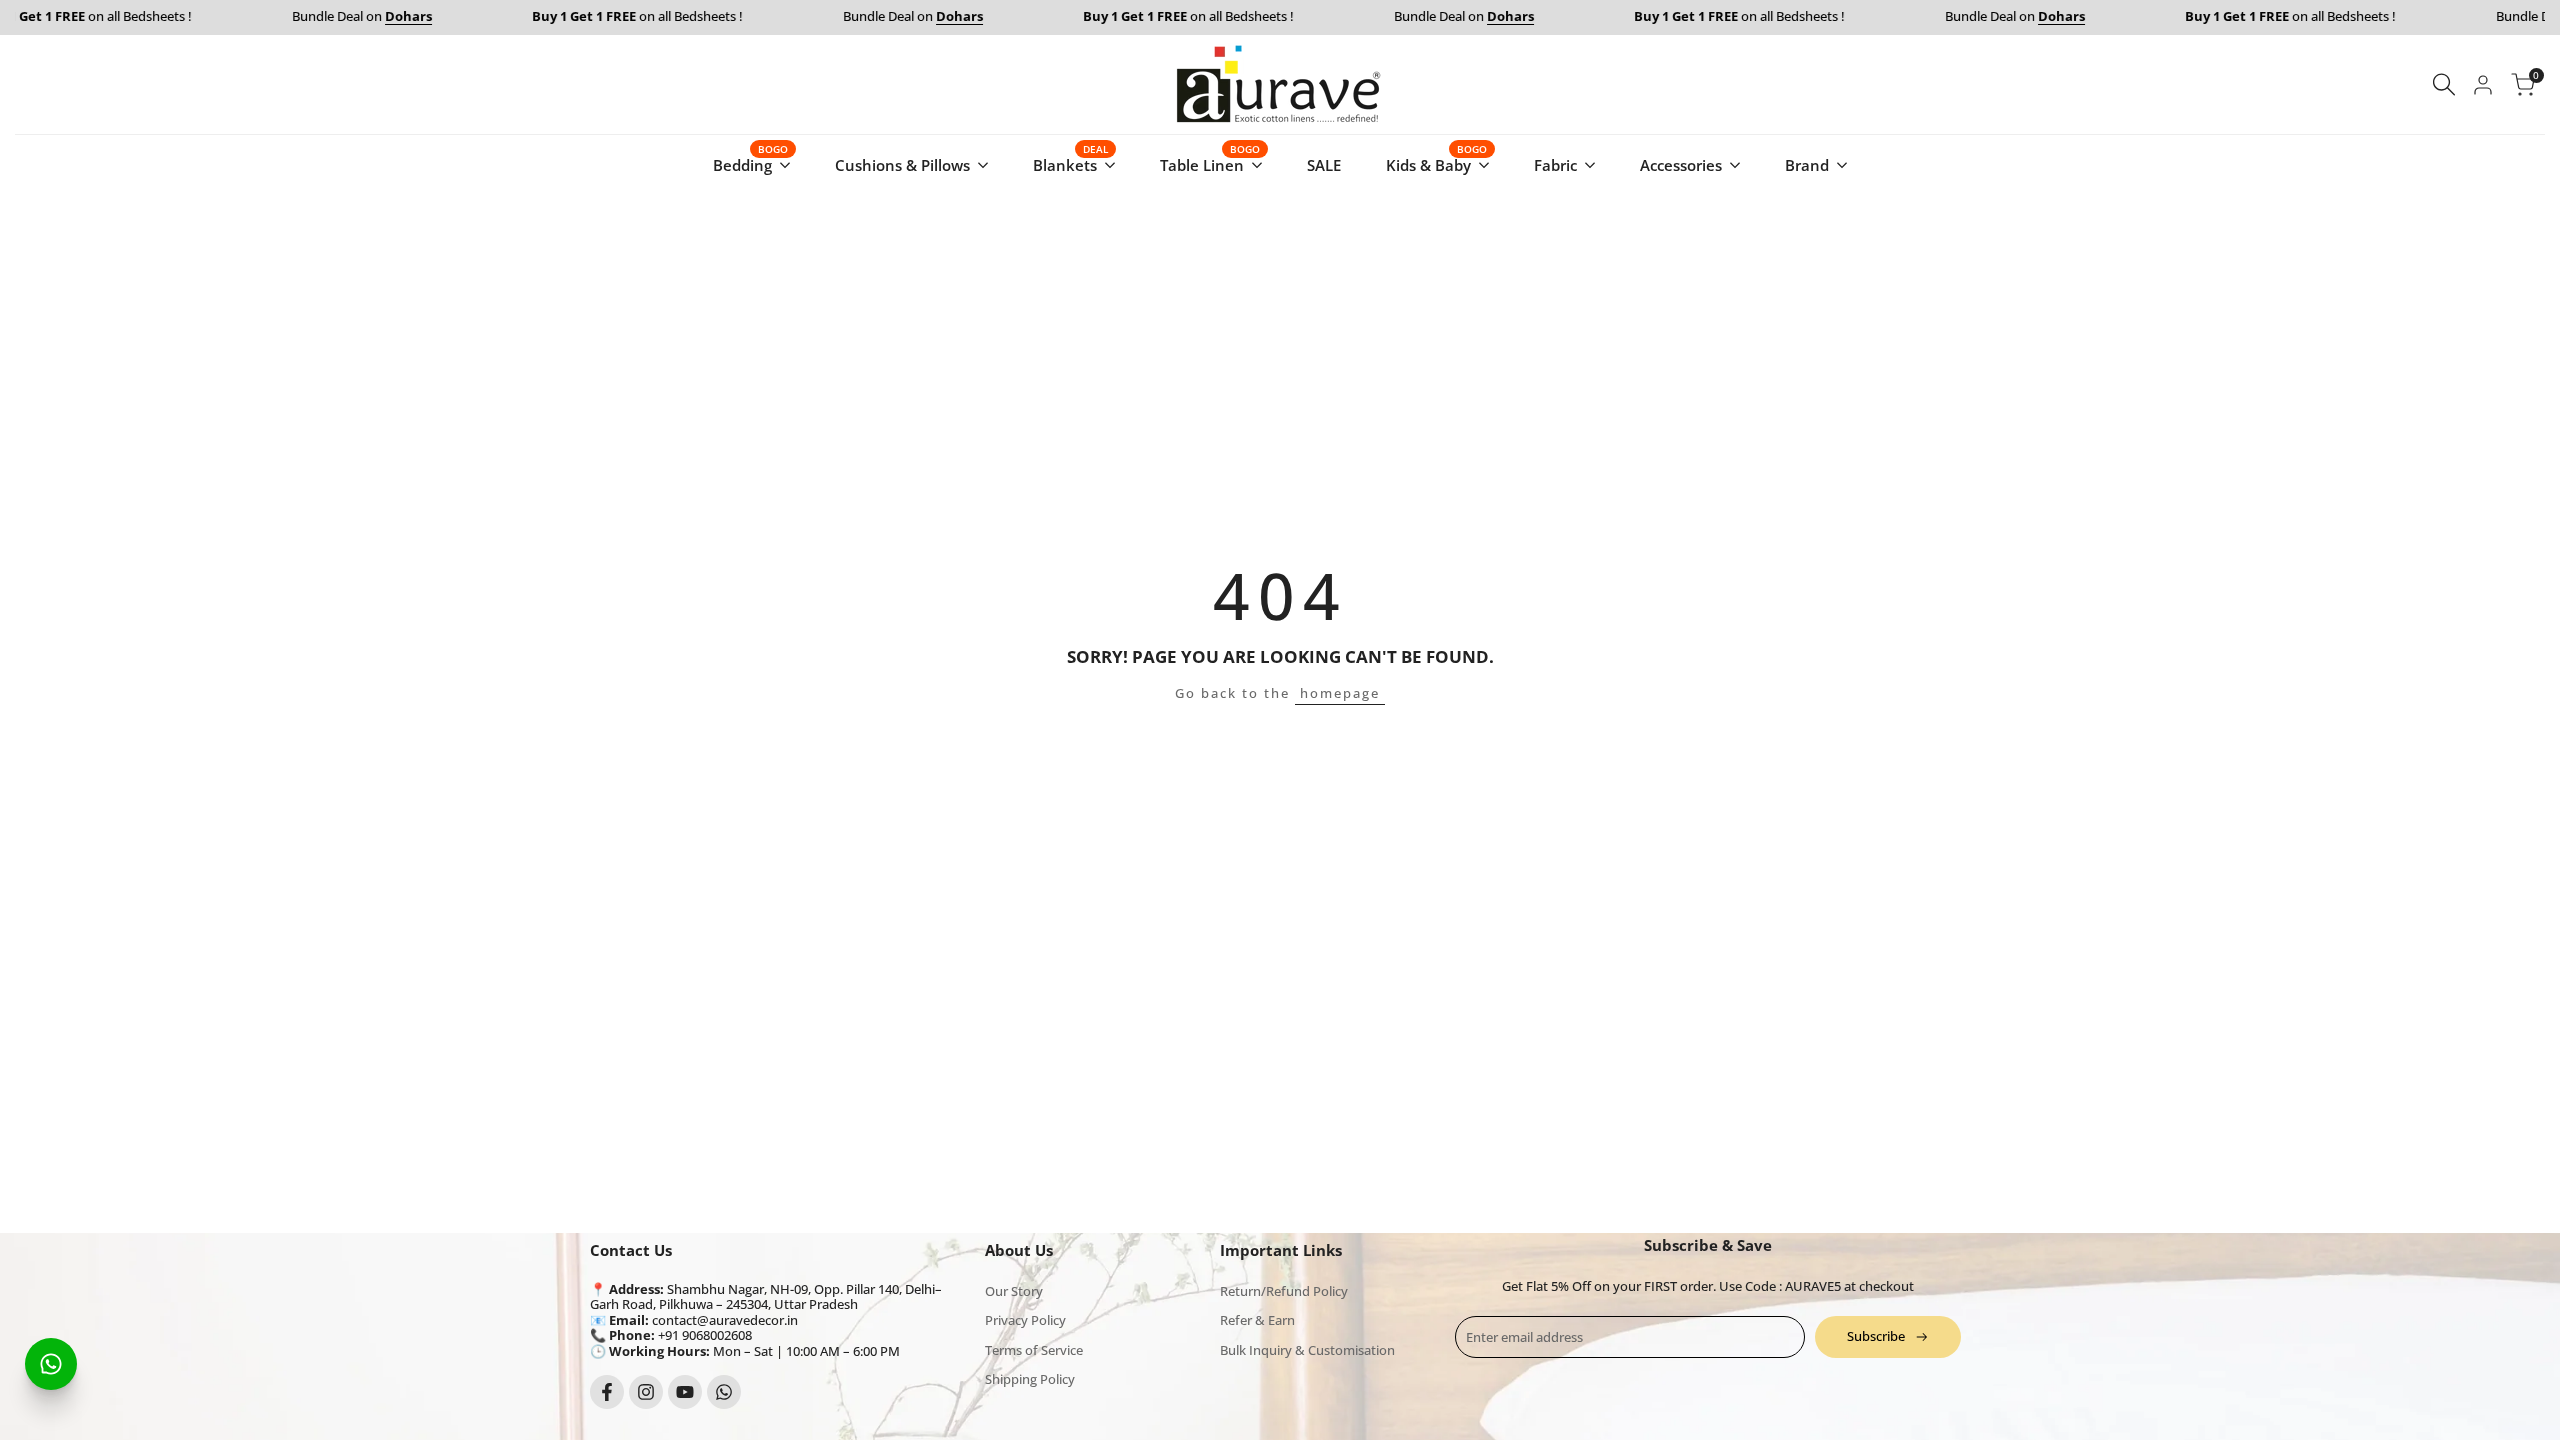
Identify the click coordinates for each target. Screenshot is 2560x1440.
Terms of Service (1034, 1350)
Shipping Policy (1030, 1379)
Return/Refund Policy (1284, 1291)
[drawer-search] (2444, 84)
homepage (1340, 693)
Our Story (1014, 1291)
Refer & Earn (1257, 1320)
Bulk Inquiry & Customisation (1307, 1350)
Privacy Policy (1025, 1320)
